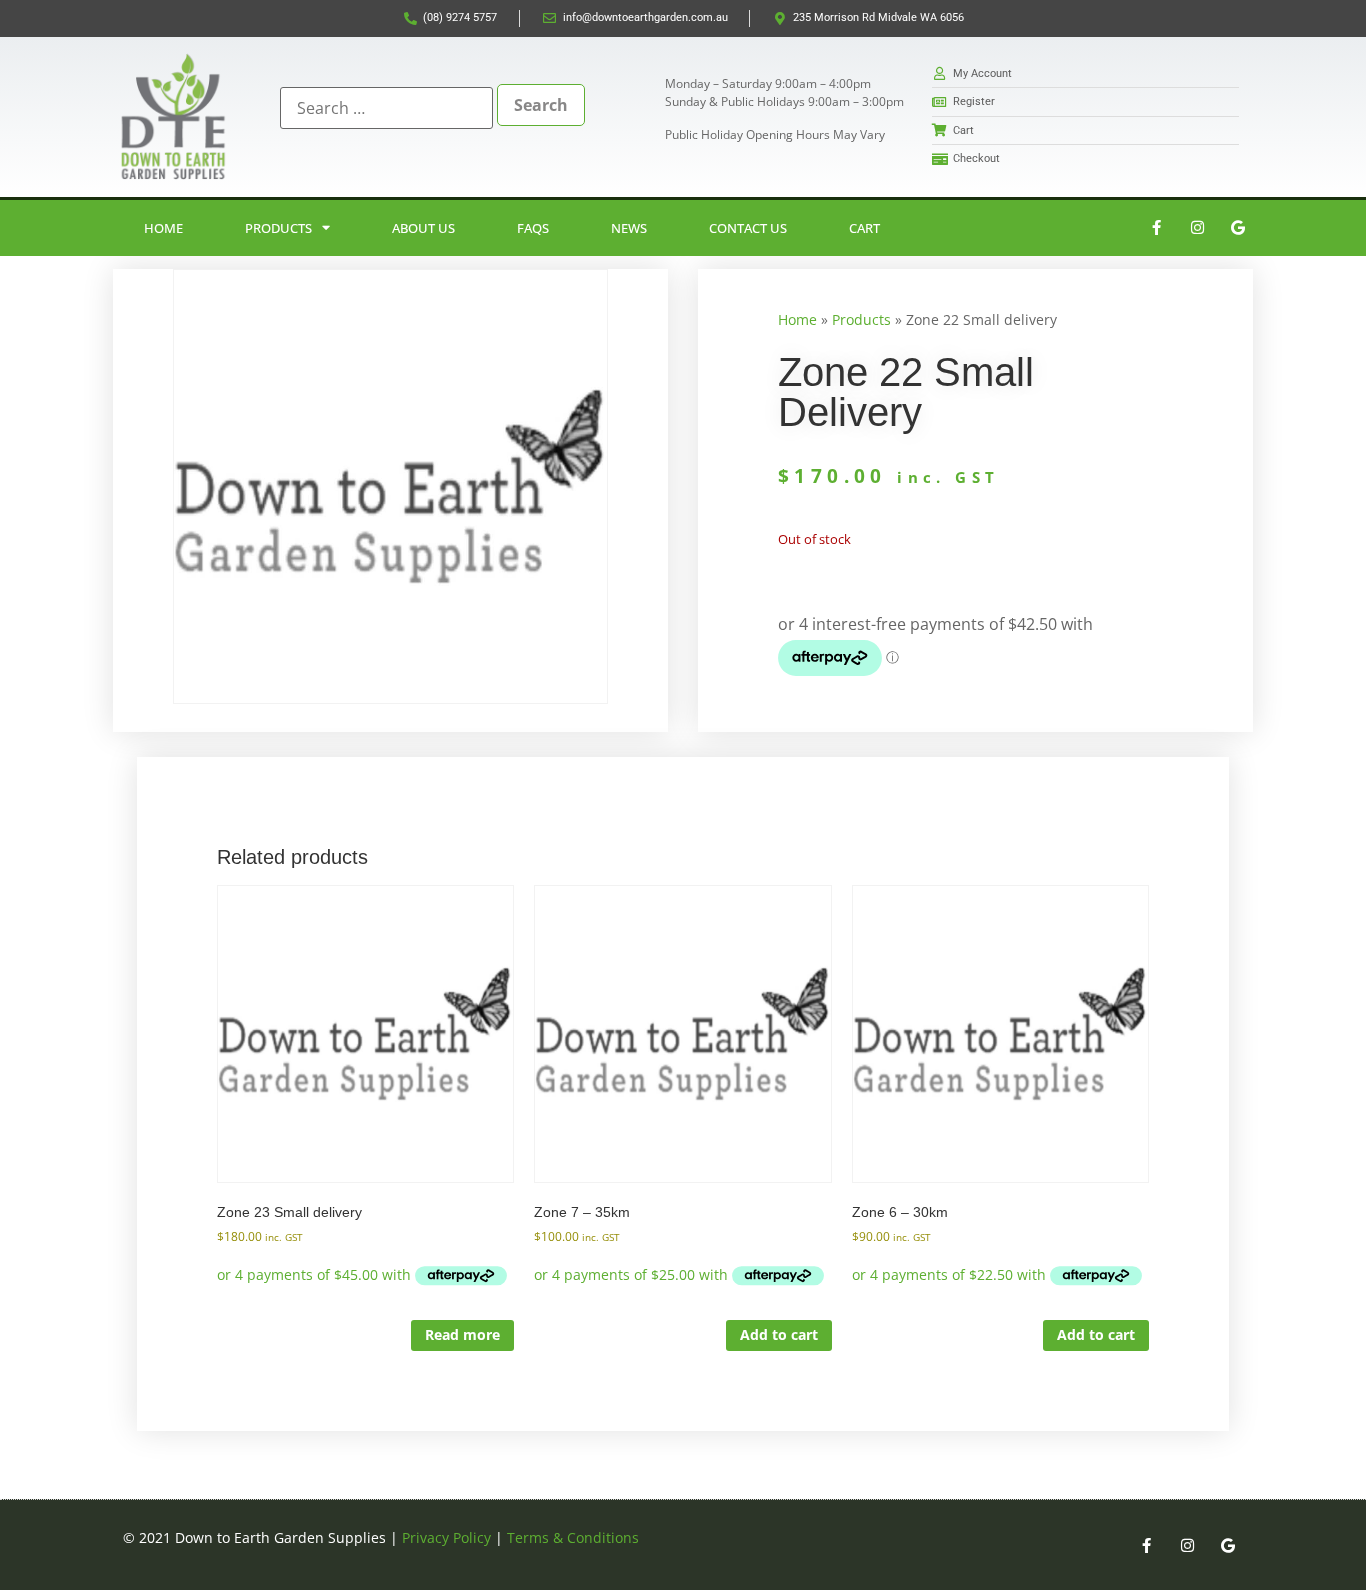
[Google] (1238, 228)
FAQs (533, 228)
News (629, 228)
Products (278, 228)
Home (163, 228)
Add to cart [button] (779, 1334)
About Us (423, 228)
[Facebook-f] (1156, 228)
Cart (864, 228)
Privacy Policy (446, 1537)
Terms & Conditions (573, 1537)
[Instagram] (1197, 228)
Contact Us (748, 228)
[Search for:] (386, 108)
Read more (462, 1334)
